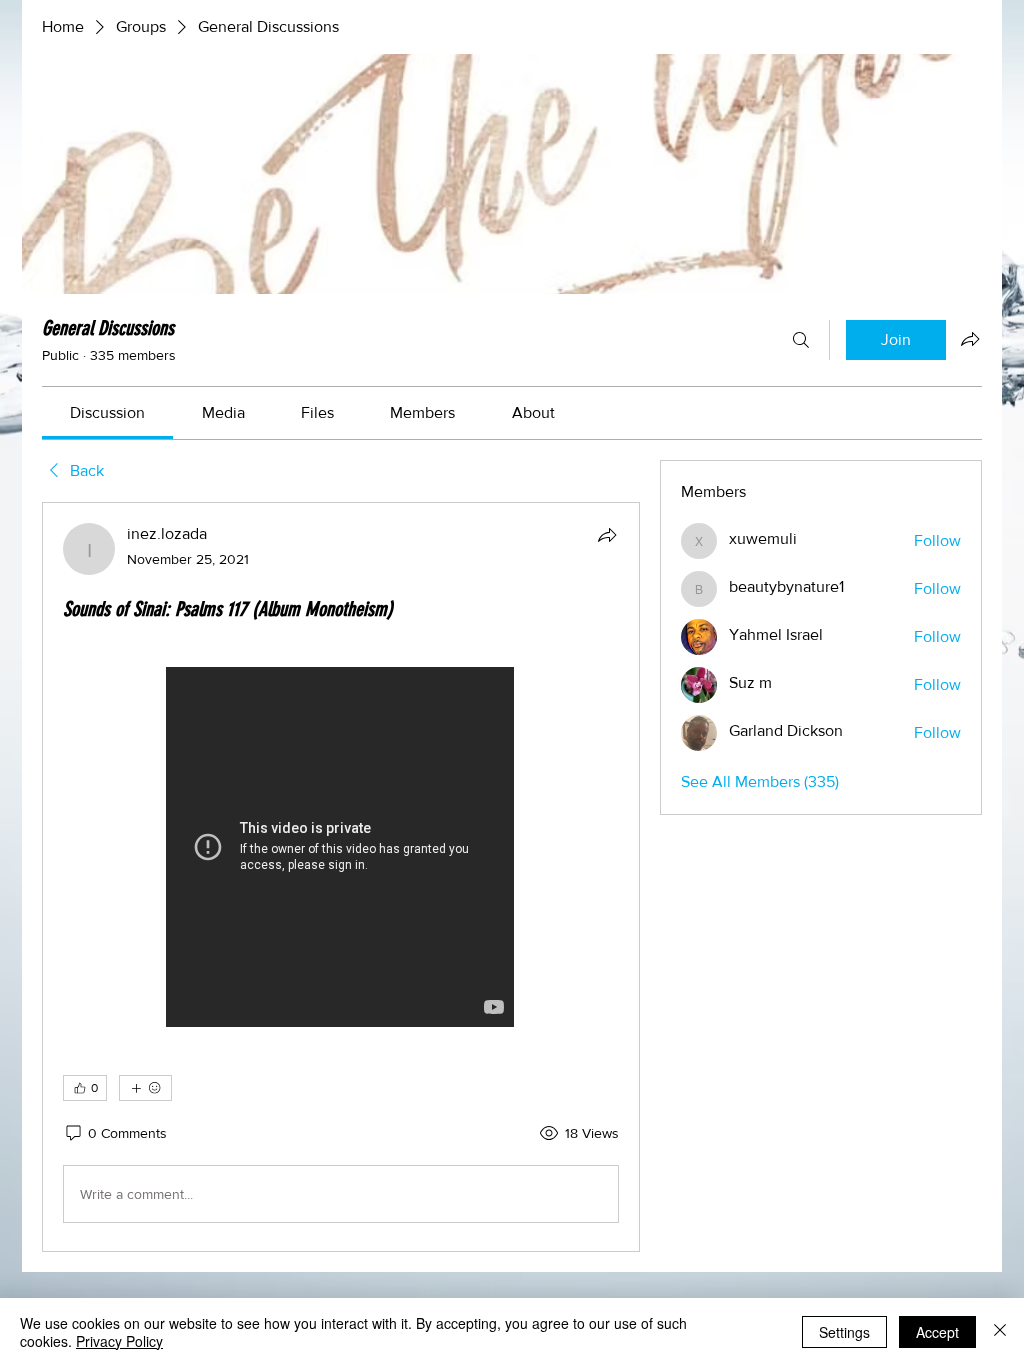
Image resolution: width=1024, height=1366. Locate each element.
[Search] (801, 340)
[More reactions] (145, 1088)
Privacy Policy (119, 1341)
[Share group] (970, 339)
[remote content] (341, 849)
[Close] (1000, 1332)
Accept (937, 1332)
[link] (107, 412)
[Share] (607, 535)
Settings (844, 1332)
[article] (341, 877)
